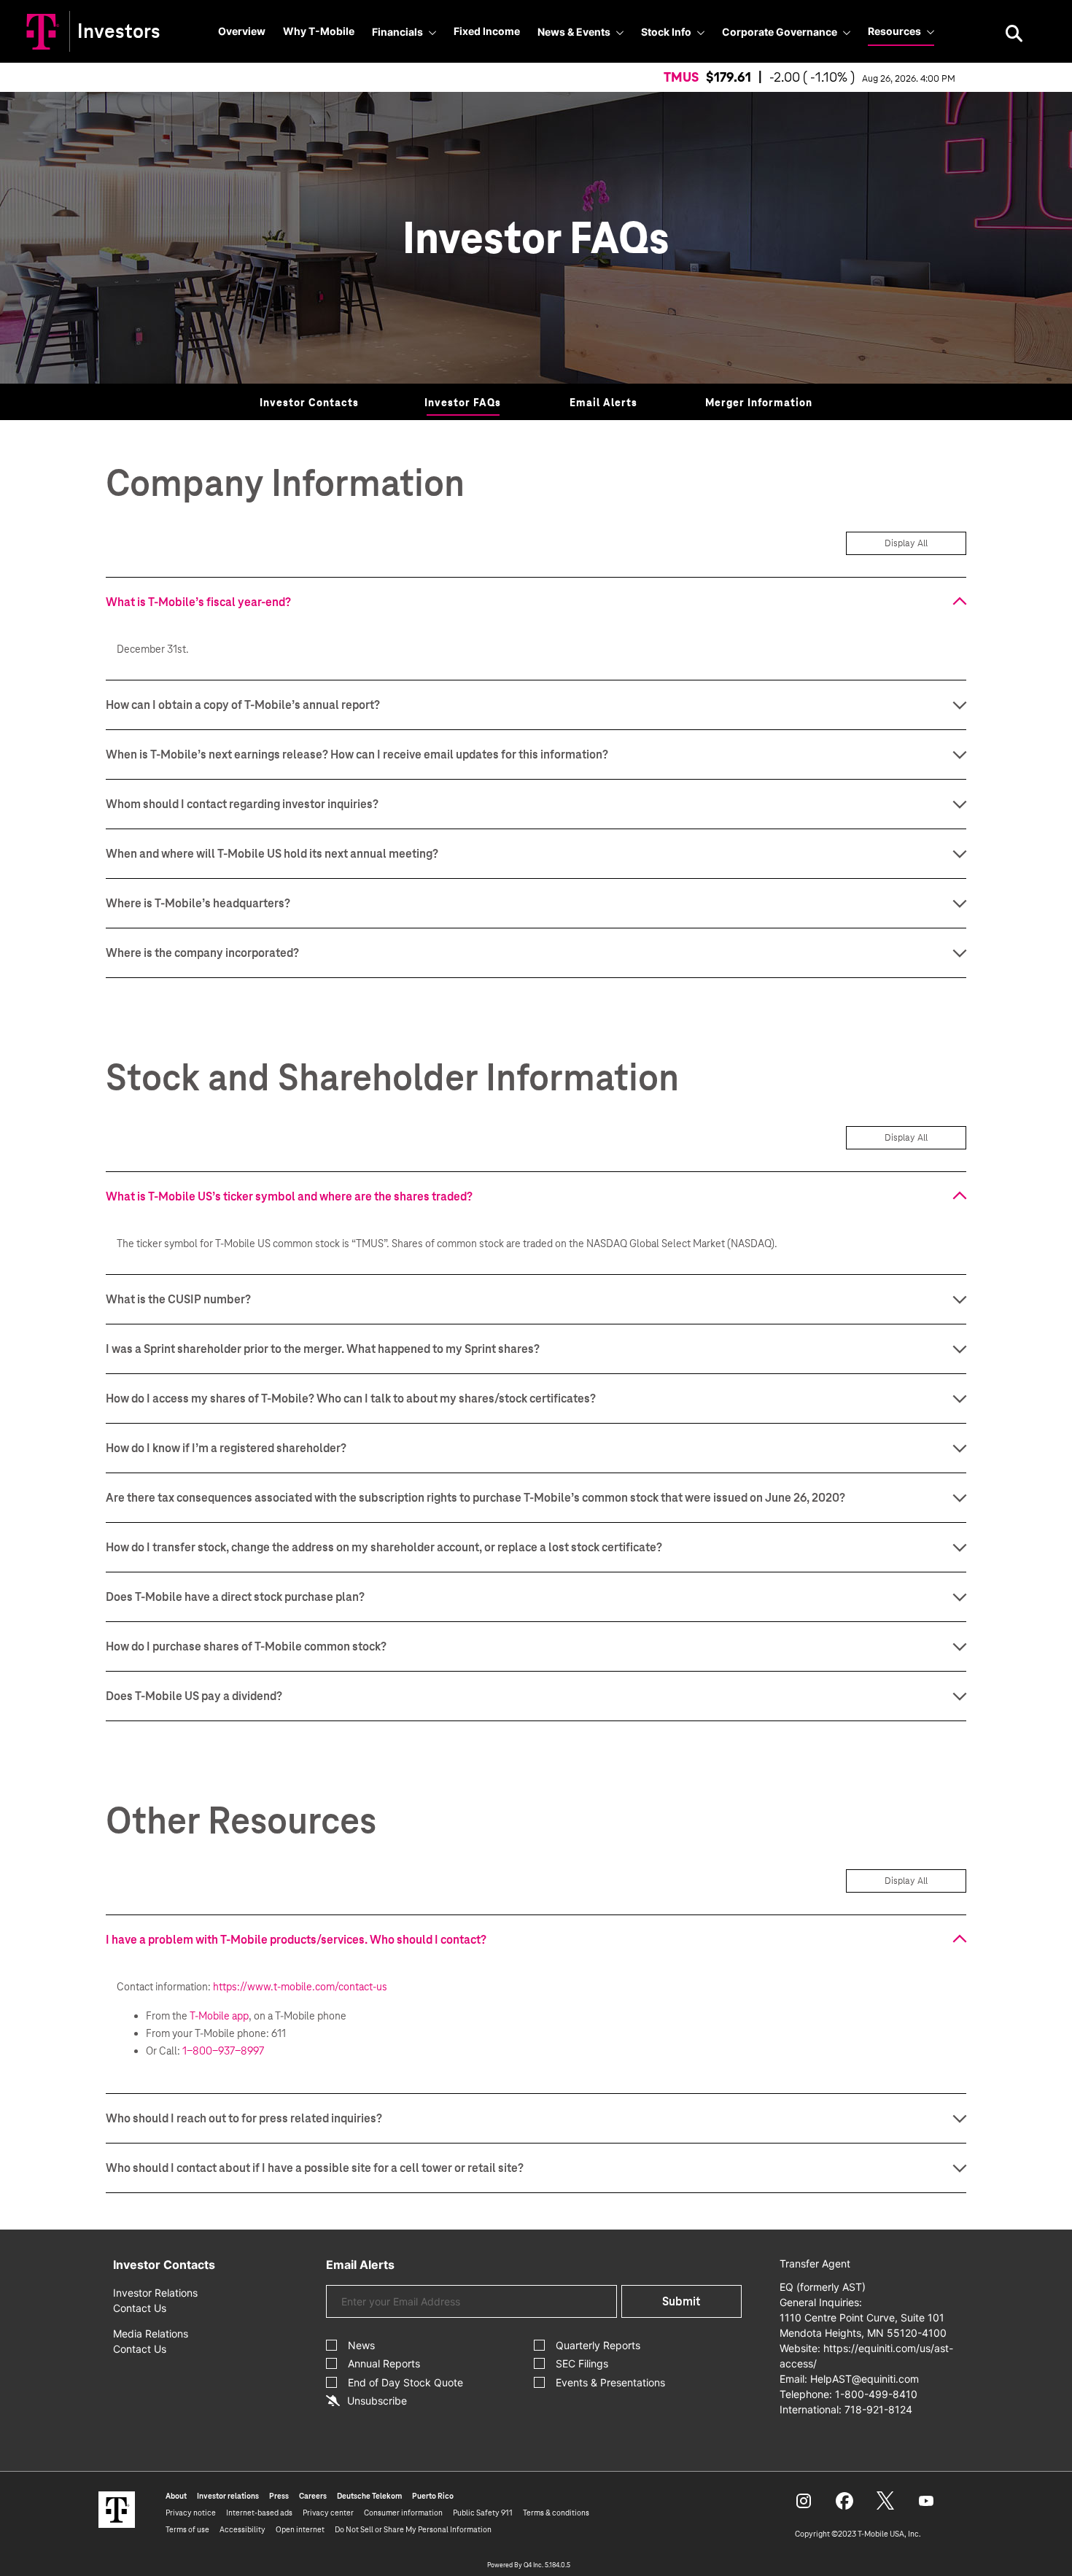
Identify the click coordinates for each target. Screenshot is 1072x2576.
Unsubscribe (377, 2401)
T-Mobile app (219, 2016)
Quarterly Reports (598, 2345)
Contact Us (140, 2308)
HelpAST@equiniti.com (865, 2379)
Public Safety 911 (483, 2513)
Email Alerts (603, 403)
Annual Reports (384, 2363)
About (176, 2496)
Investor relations (228, 2496)
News (361, 2345)
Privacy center (328, 2513)
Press (279, 2496)
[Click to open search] (1014, 35)
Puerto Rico (433, 2496)
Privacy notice (191, 2513)
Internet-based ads (259, 2513)
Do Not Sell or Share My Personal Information (413, 2529)
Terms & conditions (556, 2513)
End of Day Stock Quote (405, 2382)
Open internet (300, 2529)
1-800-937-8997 (223, 2051)
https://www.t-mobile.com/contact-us (300, 1987)
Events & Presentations (610, 2382)
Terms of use (187, 2529)
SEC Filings (582, 2363)
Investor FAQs (463, 403)
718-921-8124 (878, 2409)
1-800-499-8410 (876, 2394)
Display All (906, 543)
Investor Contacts (309, 403)
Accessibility (242, 2529)
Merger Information (759, 403)
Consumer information (403, 2513)
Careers (313, 2496)
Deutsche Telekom (369, 2496)
